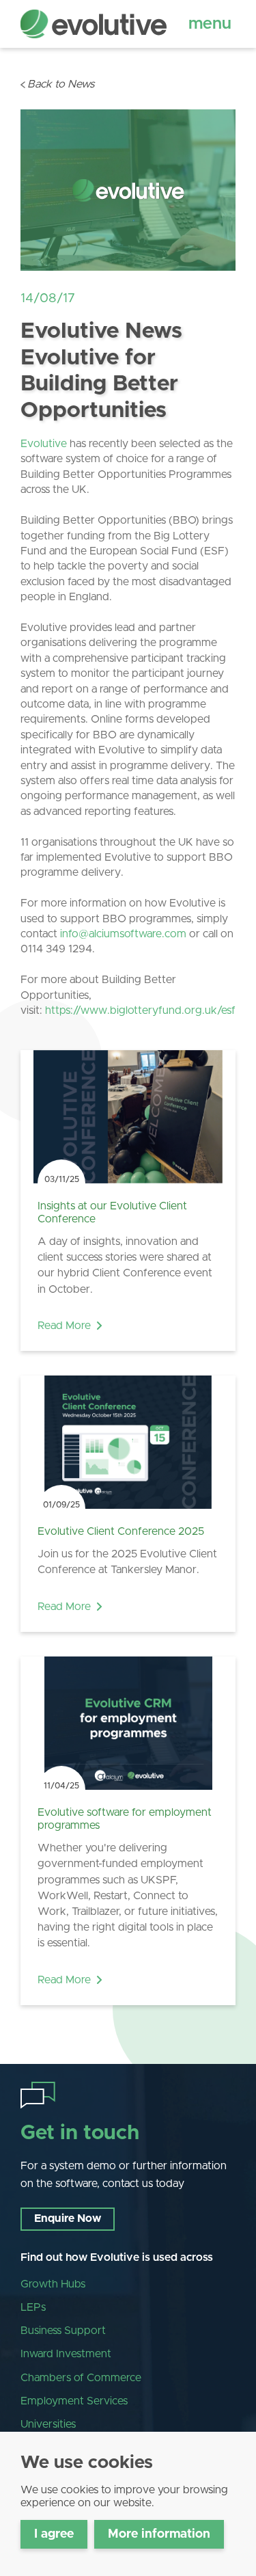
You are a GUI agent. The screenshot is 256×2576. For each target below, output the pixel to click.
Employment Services (74, 2401)
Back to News (61, 84)
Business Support (63, 2331)
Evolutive (44, 444)
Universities (48, 2424)
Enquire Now (68, 2218)
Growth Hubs (53, 2284)
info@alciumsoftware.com (123, 934)
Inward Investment (66, 2354)
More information (159, 2534)
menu (210, 24)
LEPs (33, 2307)
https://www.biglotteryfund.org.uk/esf (140, 1010)
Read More (64, 1326)
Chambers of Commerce (81, 2378)
